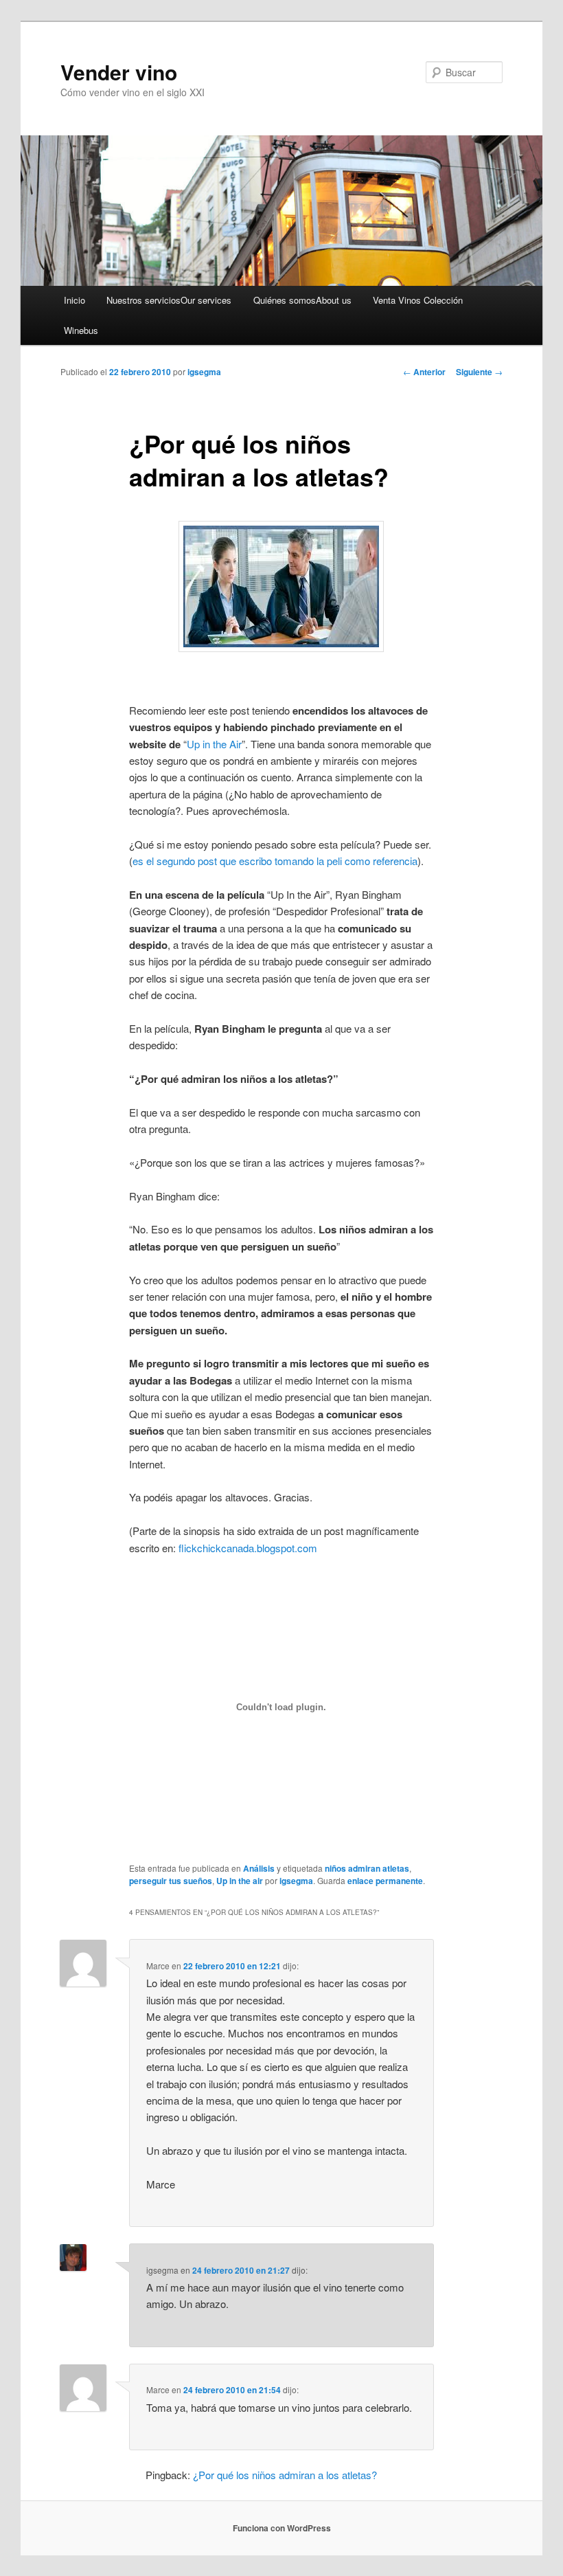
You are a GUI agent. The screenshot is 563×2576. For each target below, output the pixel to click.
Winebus (81, 330)
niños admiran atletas (367, 1868)
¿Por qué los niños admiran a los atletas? (285, 2475)
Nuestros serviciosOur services (169, 300)
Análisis (259, 1868)
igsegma (204, 372)
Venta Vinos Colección (418, 300)
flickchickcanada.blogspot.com (248, 1548)
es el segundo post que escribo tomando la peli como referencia (275, 861)
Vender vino (119, 72)
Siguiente (479, 372)
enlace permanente (385, 1881)
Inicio (74, 300)
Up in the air (240, 1881)
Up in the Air (214, 744)
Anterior (424, 372)
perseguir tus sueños (171, 1881)
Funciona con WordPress (282, 2528)
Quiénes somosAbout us (302, 300)
